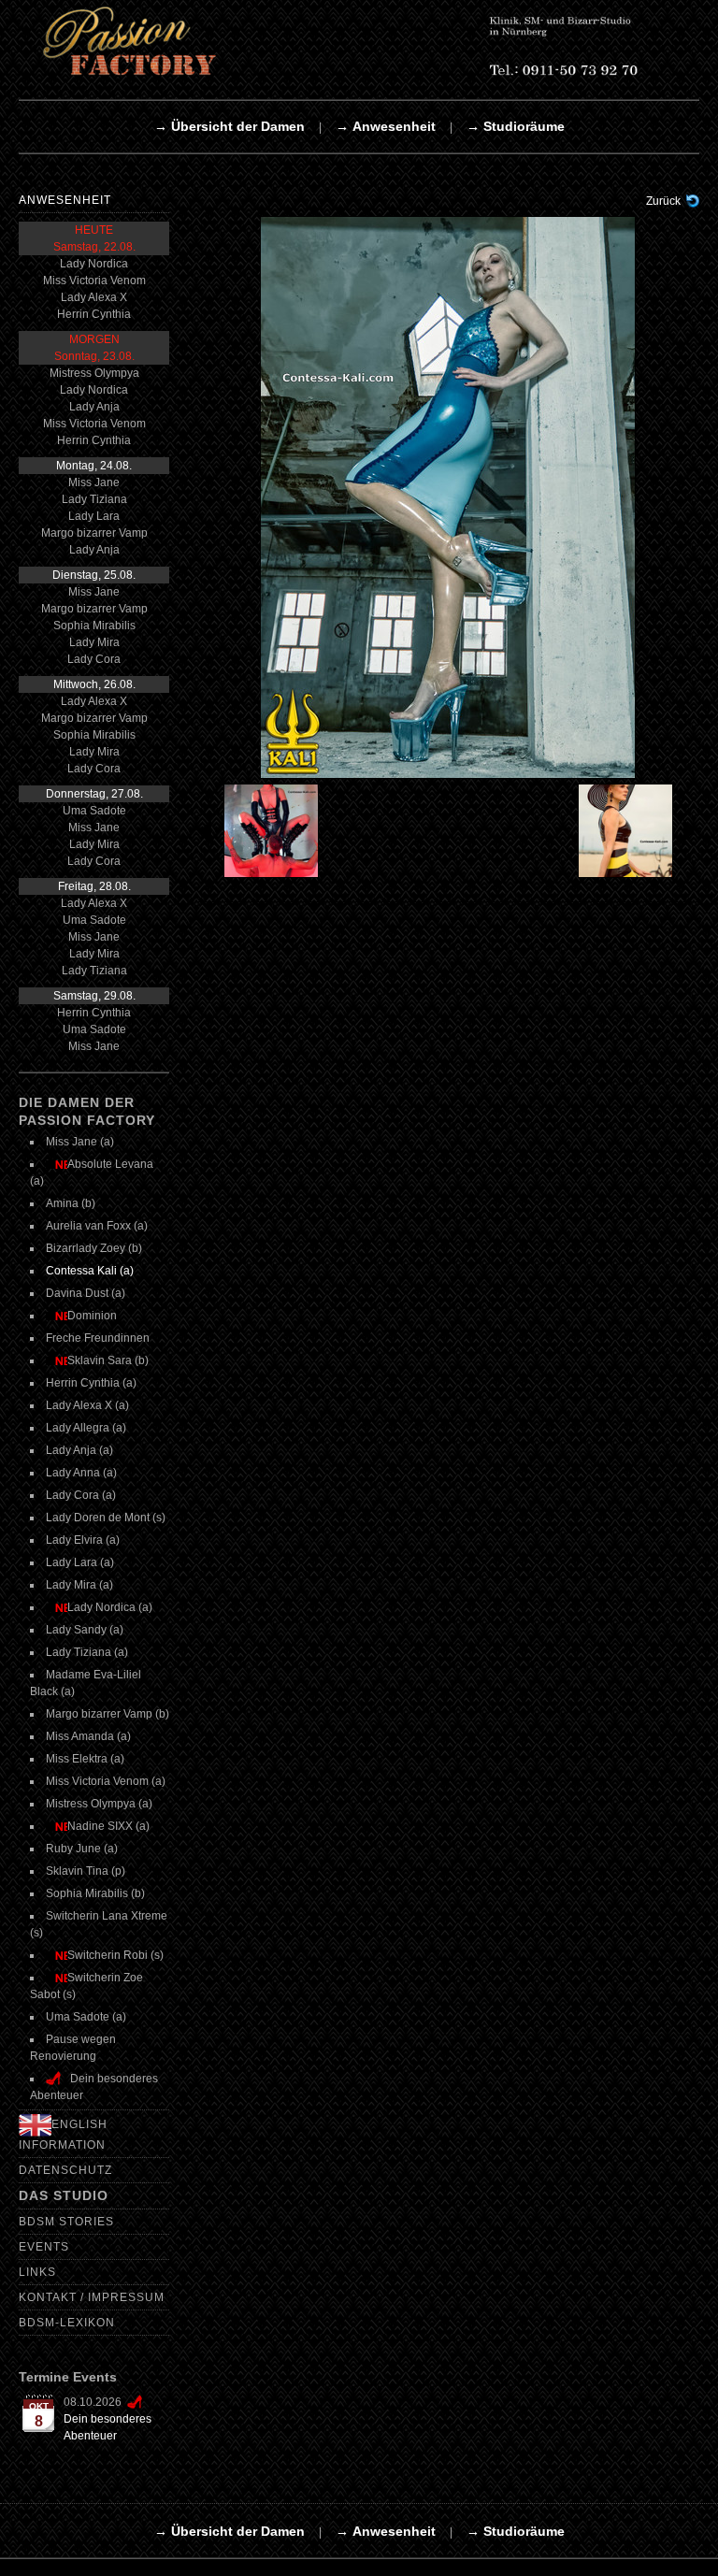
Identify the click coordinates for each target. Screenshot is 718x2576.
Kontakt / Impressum (92, 2297)
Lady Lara (94, 516)
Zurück (663, 201)
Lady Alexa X (94, 297)
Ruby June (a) (82, 1849)
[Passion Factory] (359, 40)
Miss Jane (94, 482)
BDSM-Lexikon (67, 2323)
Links (37, 2272)
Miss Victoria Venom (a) (106, 1781)
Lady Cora (94, 659)
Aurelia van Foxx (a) (97, 1226)
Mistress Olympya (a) (99, 1804)
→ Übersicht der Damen (230, 126)
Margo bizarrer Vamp (94, 533)
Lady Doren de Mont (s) (106, 1518)
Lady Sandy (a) (85, 1630)
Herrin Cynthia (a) (91, 1383)
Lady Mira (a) (79, 1585)
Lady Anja (94, 407)
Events (44, 2247)
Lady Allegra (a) (86, 1428)
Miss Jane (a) (80, 1142)
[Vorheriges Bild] (258, 831)
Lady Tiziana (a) (87, 1652)
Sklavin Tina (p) (86, 1871)
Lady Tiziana (94, 499)
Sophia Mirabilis (94, 626)
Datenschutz (65, 2170)
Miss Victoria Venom (94, 281)
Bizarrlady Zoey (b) (94, 1248)
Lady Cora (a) (81, 1495)
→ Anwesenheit (386, 126)
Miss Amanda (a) (88, 1736)
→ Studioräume (516, 126)
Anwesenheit (65, 200)
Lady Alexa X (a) (87, 1405)
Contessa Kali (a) (90, 1271)
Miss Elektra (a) (85, 1759)
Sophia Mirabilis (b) (95, 1893)
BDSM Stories (66, 2222)
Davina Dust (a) (86, 1293)
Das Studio (64, 2195)
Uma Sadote (94, 811)
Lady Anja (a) (79, 1450)
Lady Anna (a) (81, 1473)
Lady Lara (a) (80, 1562)
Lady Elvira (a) (83, 1540)
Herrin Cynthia (94, 314)
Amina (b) (71, 1203)
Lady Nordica (94, 264)
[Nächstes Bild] (636, 831)
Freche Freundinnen (98, 1338)
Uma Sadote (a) (86, 2017)
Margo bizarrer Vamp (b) (108, 1714)
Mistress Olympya (94, 373)
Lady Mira (94, 642)
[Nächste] (448, 496)
